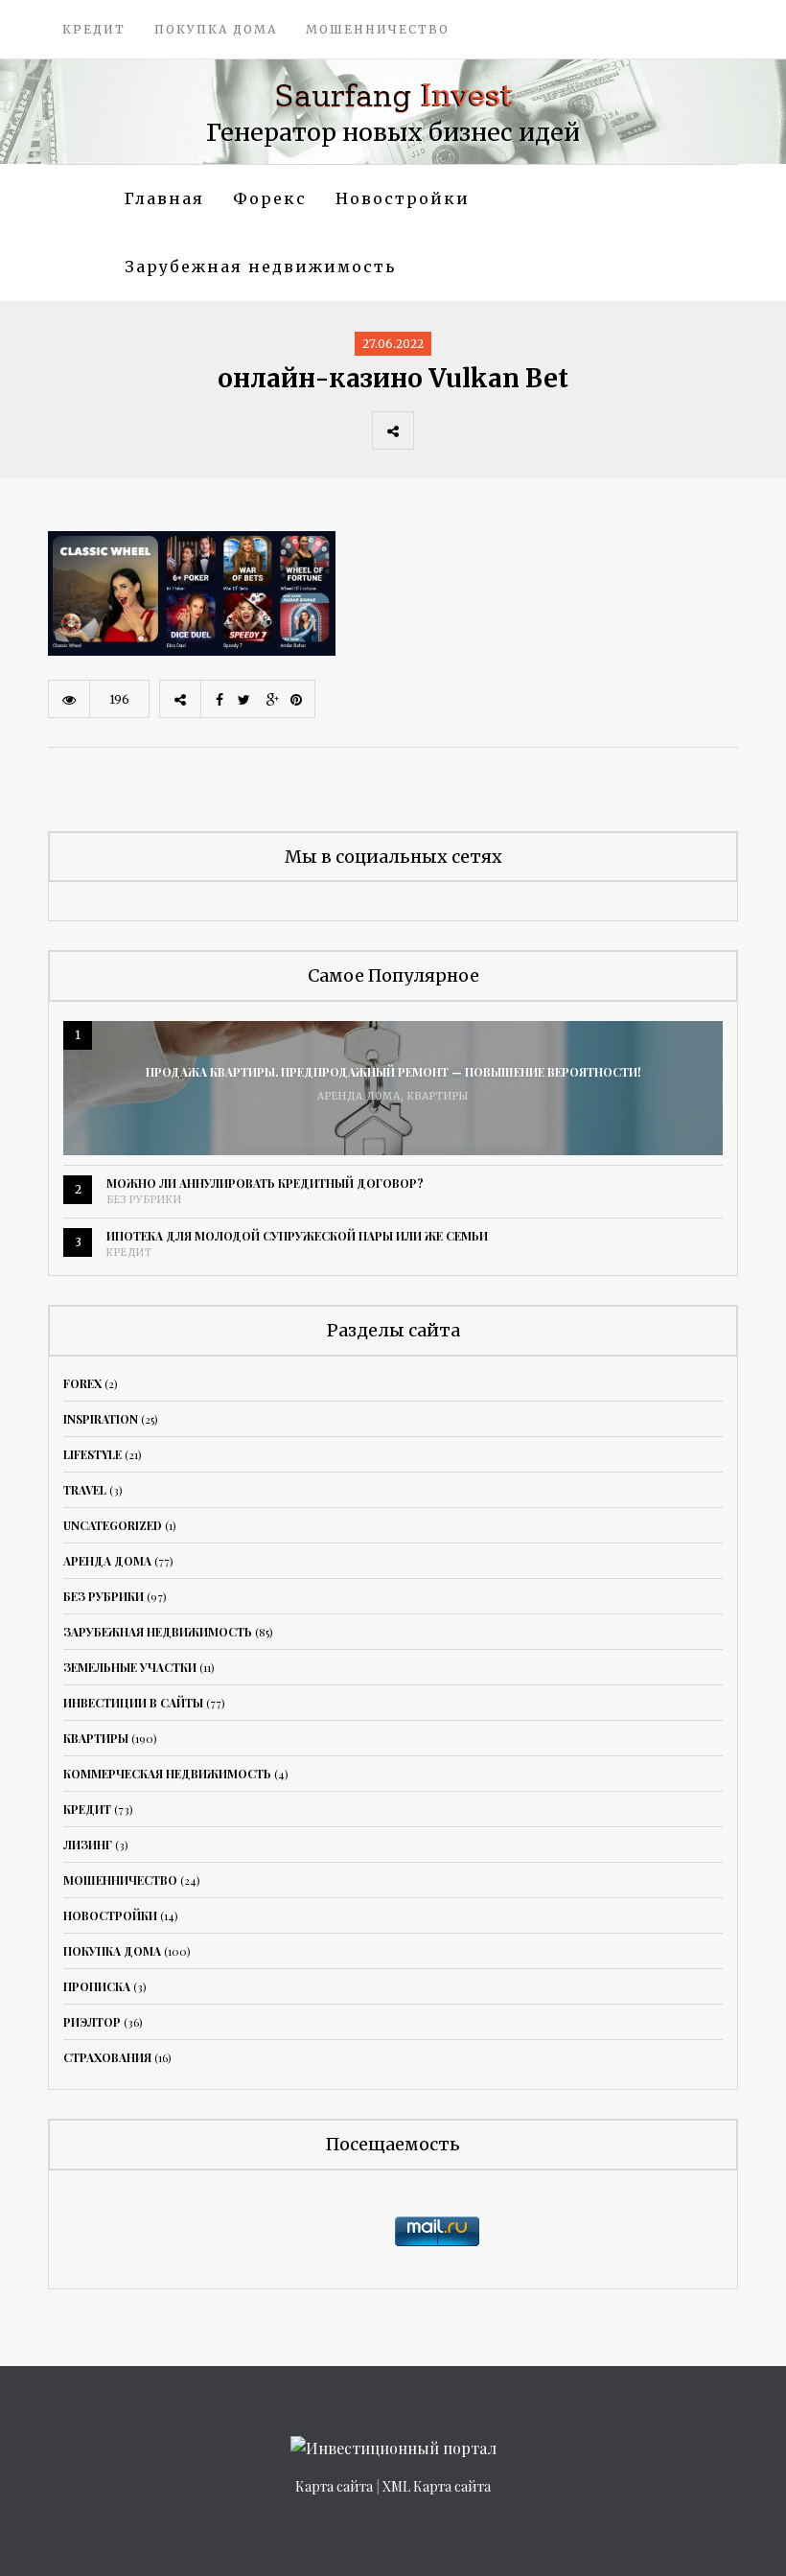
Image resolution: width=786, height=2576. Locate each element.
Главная (164, 198)
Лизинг (88, 1845)
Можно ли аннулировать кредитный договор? (265, 1183)
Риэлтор (92, 2022)
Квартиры (438, 1096)
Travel (85, 1490)
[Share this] (434, 430)
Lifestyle (92, 1454)
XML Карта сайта (437, 2486)
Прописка (97, 1986)
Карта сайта (334, 2486)
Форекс (270, 198)
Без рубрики (144, 1200)
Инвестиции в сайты (133, 1703)
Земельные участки (130, 1667)
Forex (82, 1383)
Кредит (94, 29)
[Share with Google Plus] (519, 430)
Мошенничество (378, 29)
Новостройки (403, 198)
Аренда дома (359, 1096)
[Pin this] (561, 430)
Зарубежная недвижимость (260, 267)
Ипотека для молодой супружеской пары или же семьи (297, 1236)
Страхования (107, 2057)
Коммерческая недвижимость (167, 1774)
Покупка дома (216, 29)
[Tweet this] (476, 430)
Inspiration (101, 1419)
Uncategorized (113, 1525)
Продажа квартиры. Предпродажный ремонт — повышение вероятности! (393, 1072)
